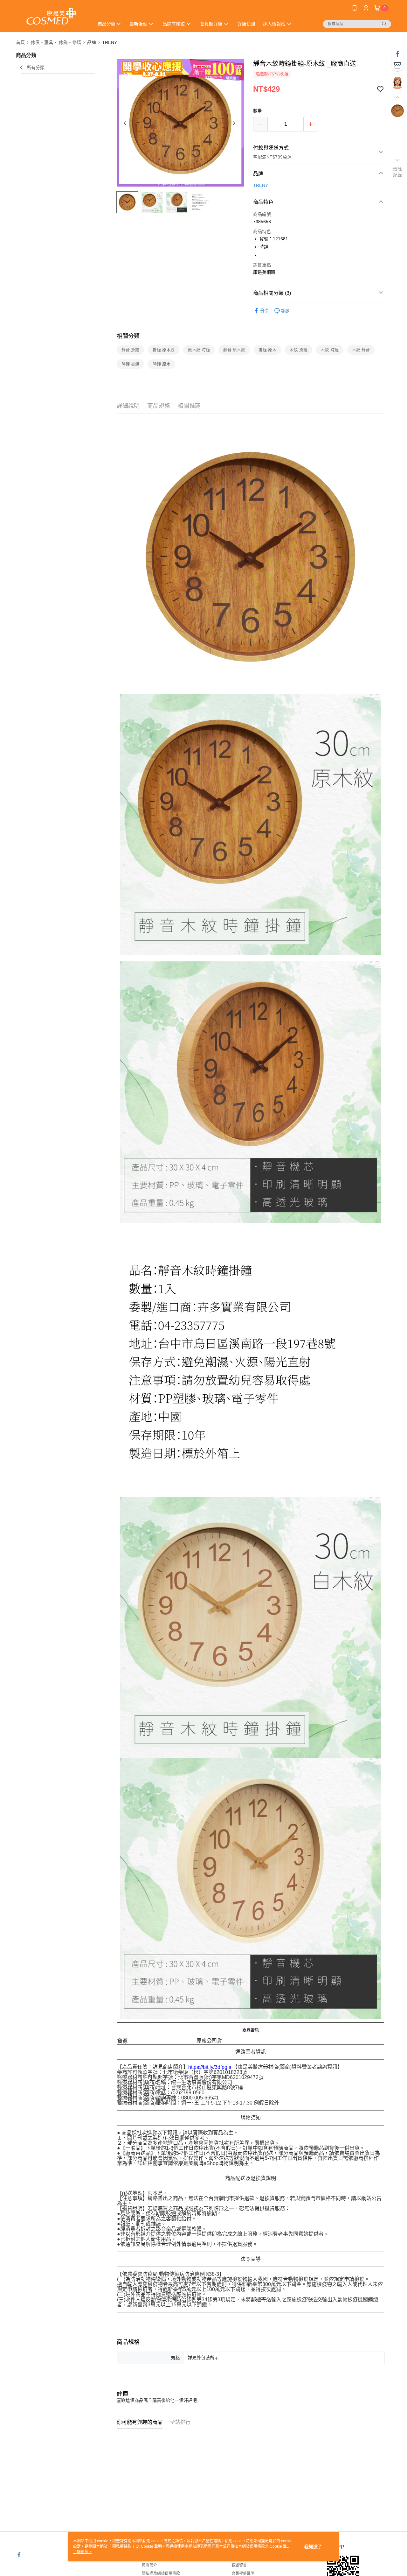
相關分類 (128, 336)
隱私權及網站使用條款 (161, 2573)
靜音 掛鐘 (130, 350)
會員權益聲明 (243, 2573)
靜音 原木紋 (234, 350)
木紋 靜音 (361, 350)
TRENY (261, 185)
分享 (265, 311)
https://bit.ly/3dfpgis (210, 2067)
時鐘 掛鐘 (130, 364)
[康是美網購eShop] (51, 17)
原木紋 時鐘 (199, 350)
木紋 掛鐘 (299, 350)
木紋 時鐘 (330, 350)
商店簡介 (149, 2565)
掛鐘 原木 (267, 350)
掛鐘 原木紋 (164, 350)
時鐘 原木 (162, 364)
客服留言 (239, 2565)
